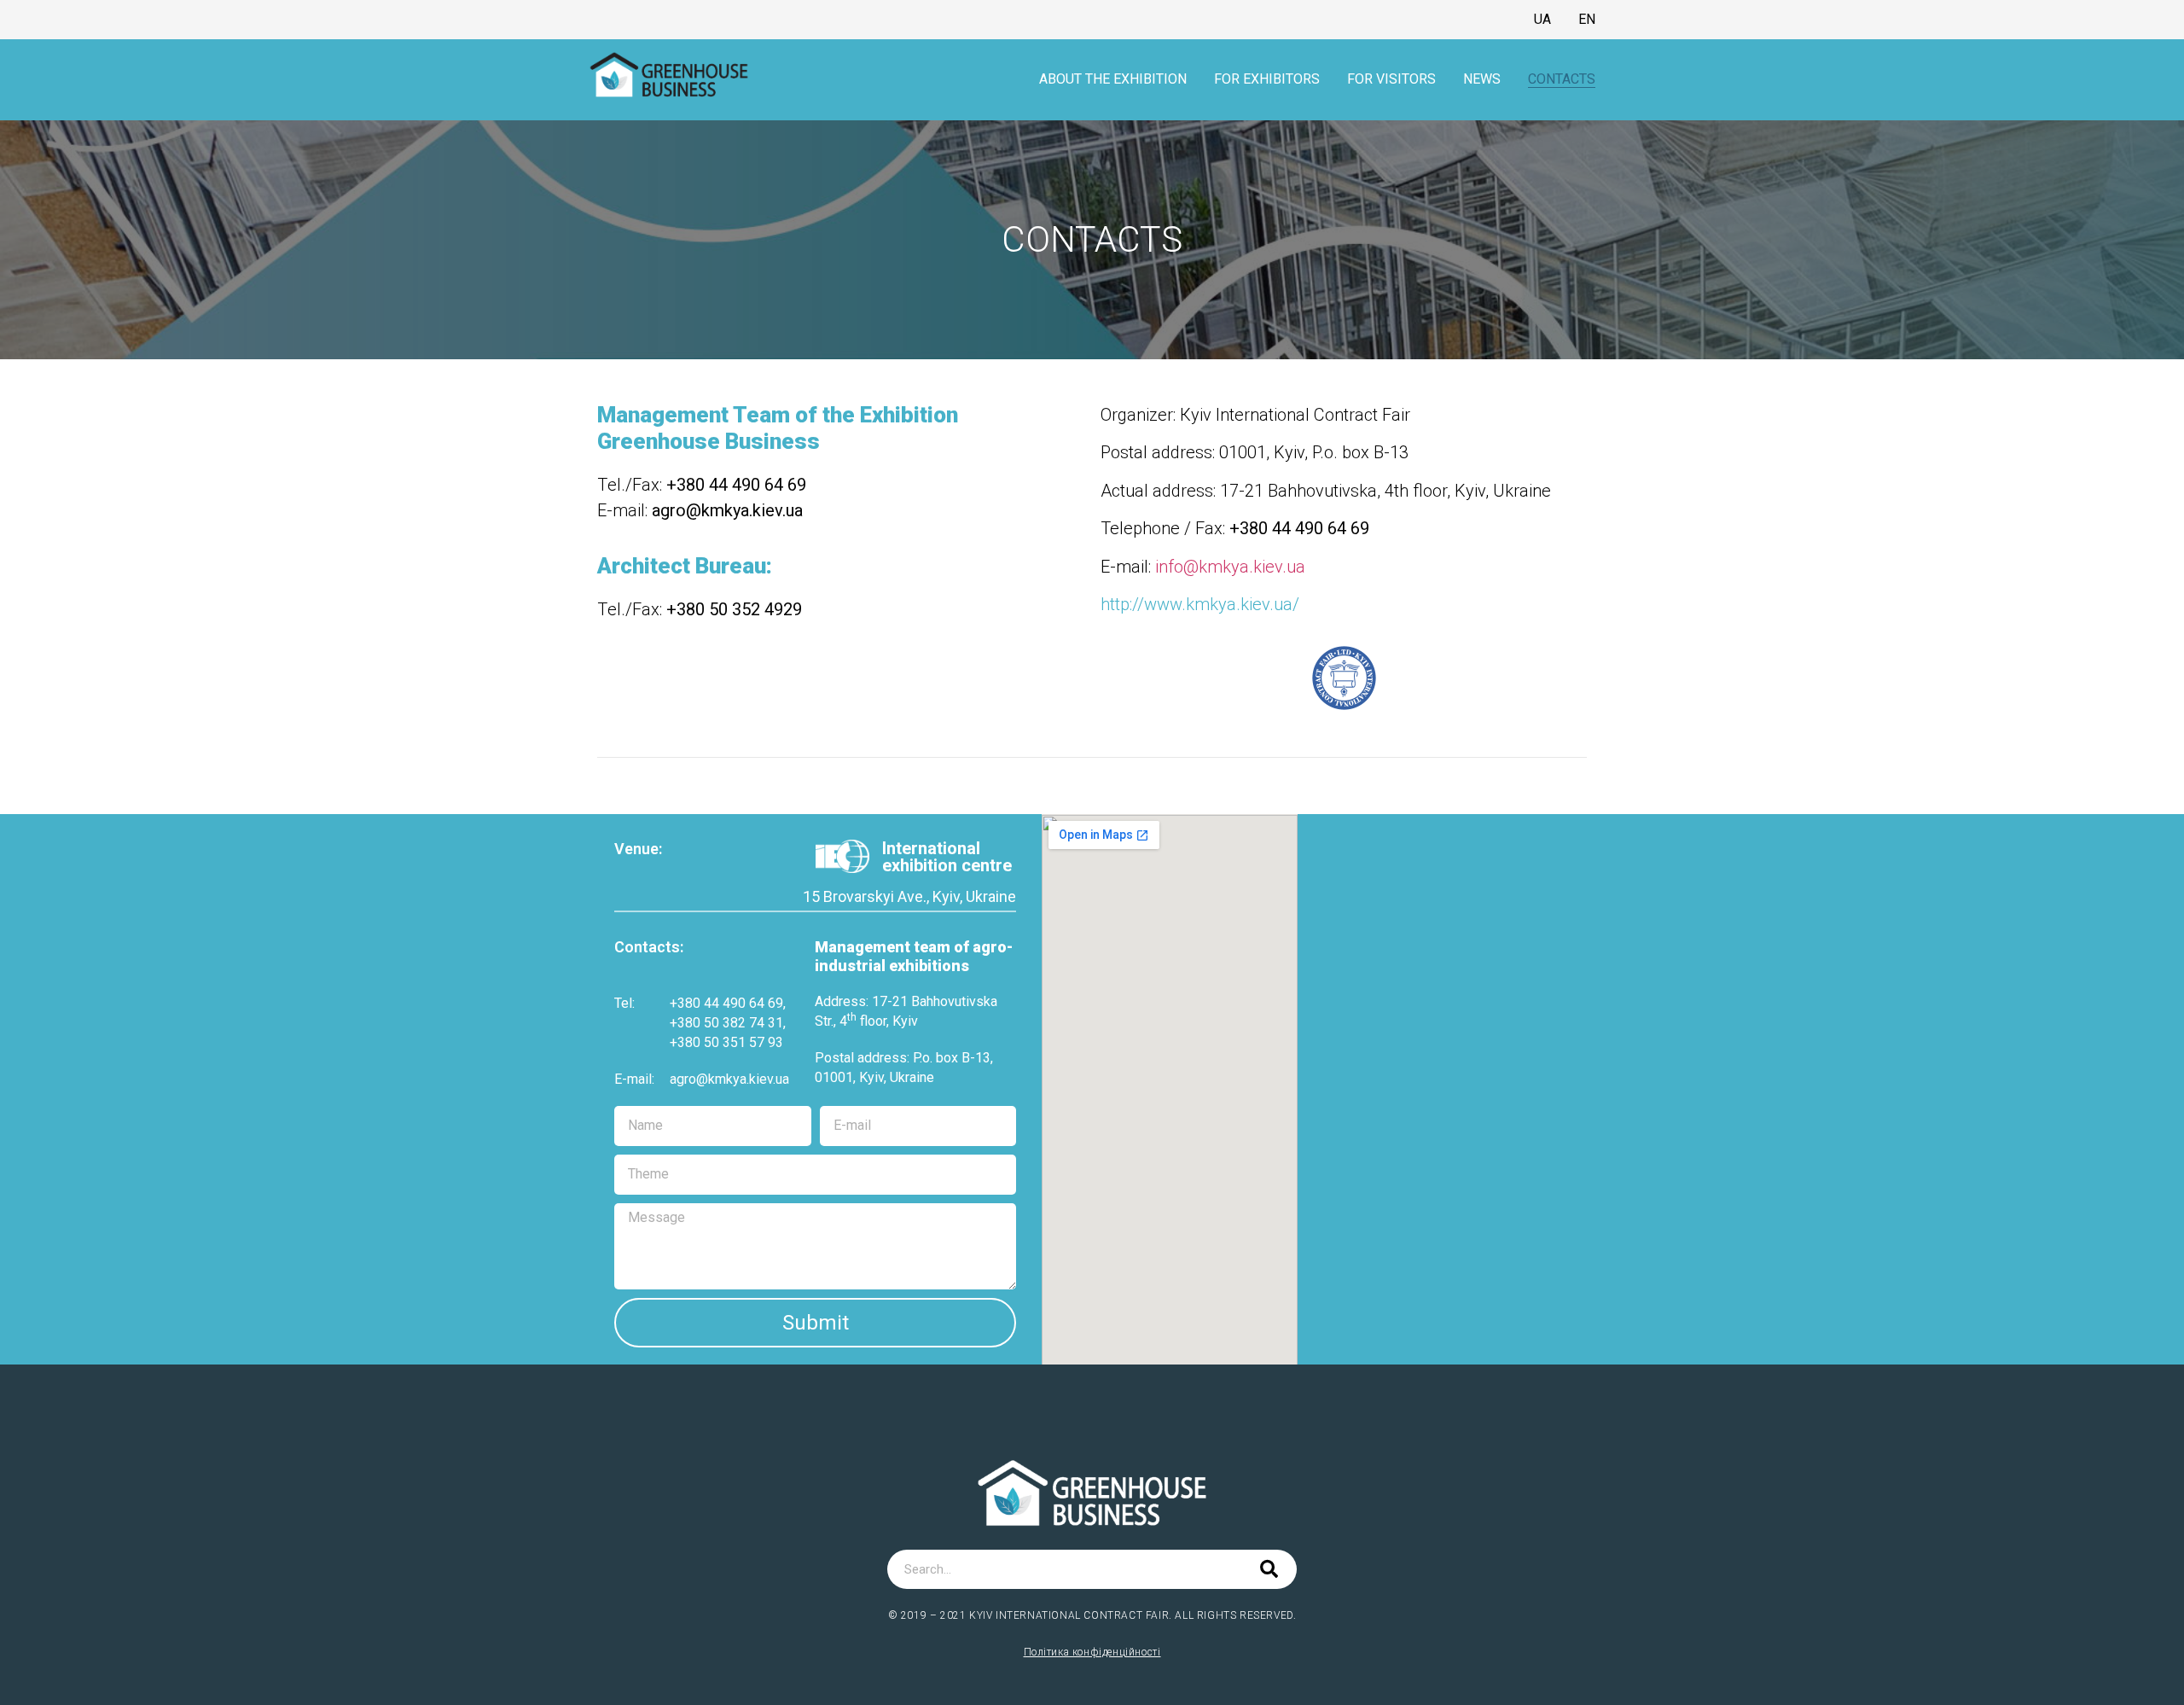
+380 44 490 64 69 (736, 485)
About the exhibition (1113, 79)
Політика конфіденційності (1092, 1652)
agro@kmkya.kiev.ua (729, 1079)
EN (1587, 19)
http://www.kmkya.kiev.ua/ (1200, 604)
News (1482, 79)
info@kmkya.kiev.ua (1228, 567)
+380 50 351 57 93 (726, 1042)
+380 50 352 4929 (734, 609)
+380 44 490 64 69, (728, 1003)
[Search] (1269, 1569)
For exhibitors (1267, 79)
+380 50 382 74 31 (726, 1023)
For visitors (1391, 79)
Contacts (1562, 79)
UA (1542, 19)
